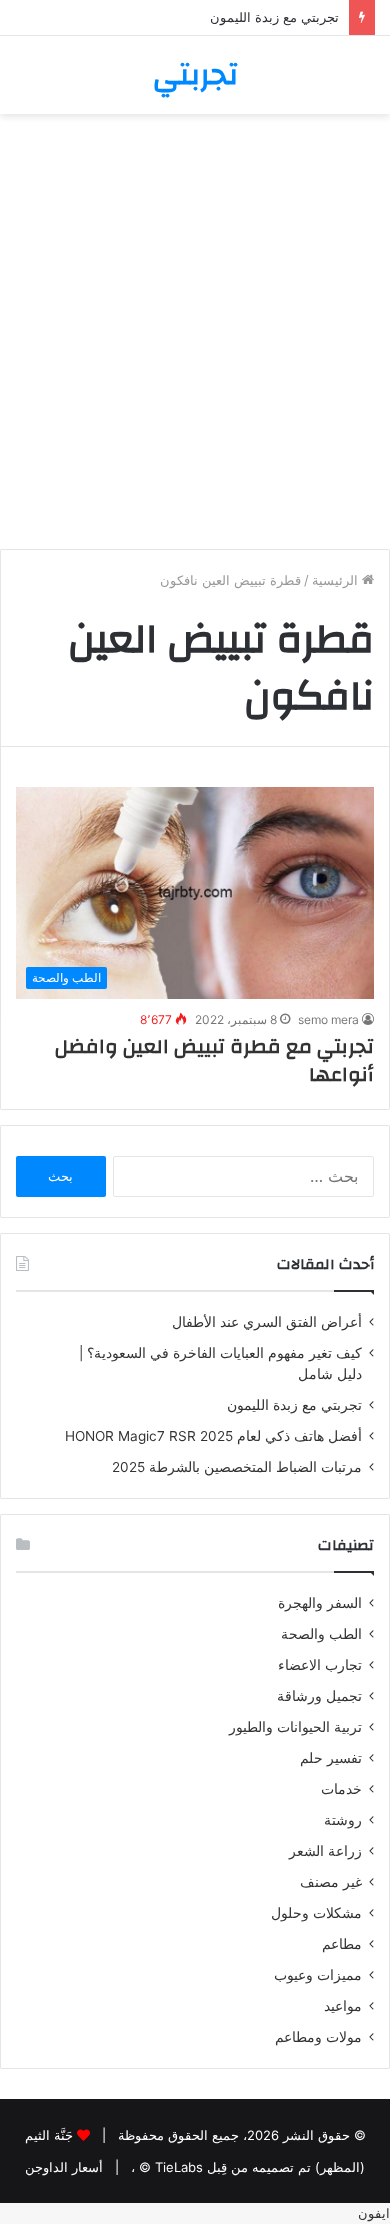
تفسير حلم (331, 1758)
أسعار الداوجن (64, 2167)
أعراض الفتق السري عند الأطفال (267, 1322)
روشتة (343, 1820)
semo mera (328, 1019)
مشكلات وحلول (316, 1913)
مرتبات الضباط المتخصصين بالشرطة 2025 (237, 1467)
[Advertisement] (195, 339)
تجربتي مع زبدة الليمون (274, 17)
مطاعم (342, 1944)
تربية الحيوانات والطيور (295, 1727)
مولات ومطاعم (318, 2037)
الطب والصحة (321, 1634)
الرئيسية (337, 580)
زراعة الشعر (325, 1851)
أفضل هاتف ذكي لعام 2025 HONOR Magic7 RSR (213, 1436)
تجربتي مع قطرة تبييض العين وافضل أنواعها (214, 1060)
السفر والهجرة (320, 1603)
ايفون (374, 2213)
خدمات (341, 1789)
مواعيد (343, 2006)
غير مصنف (331, 1882)
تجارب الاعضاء (320, 1665)
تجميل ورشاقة (319, 1696)
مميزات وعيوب (318, 1975)
